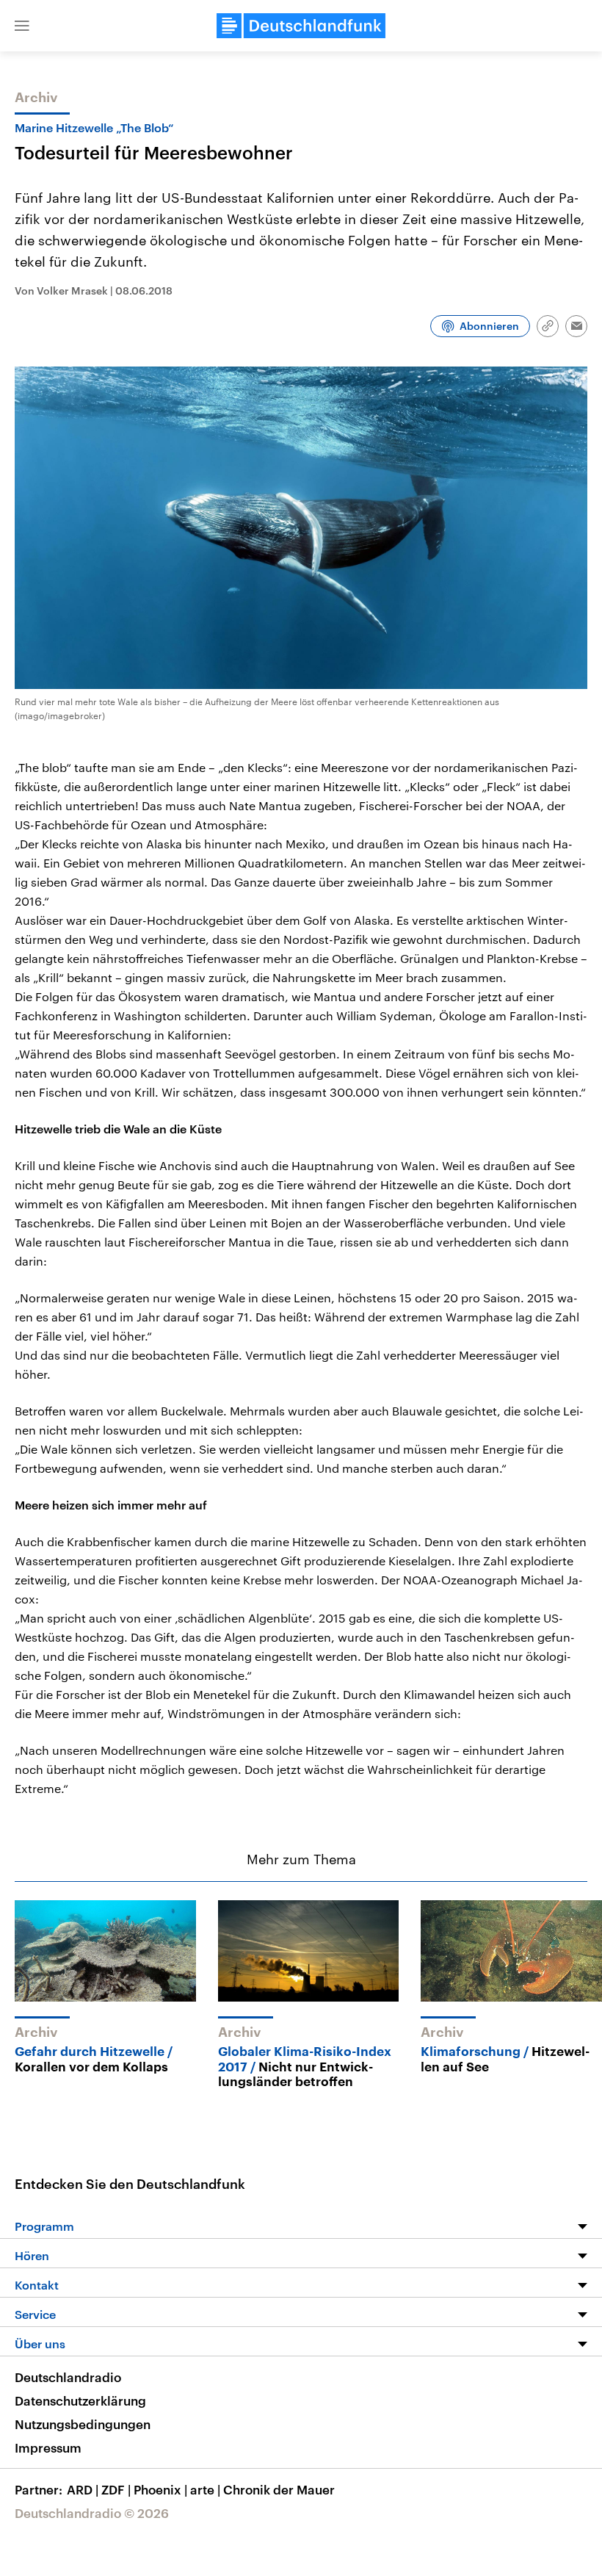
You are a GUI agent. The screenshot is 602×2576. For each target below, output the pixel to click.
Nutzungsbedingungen (83, 2424)
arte (205, 2489)
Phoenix (160, 2489)
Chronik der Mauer (279, 2489)
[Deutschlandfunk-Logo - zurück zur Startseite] (301, 26)
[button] (22, 26)
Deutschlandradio (68, 2377)
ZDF (116, 2489)
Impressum (48, 2447)
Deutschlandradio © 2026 (92, 2513)
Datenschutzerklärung (80, 2400)
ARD (83, 2489)
